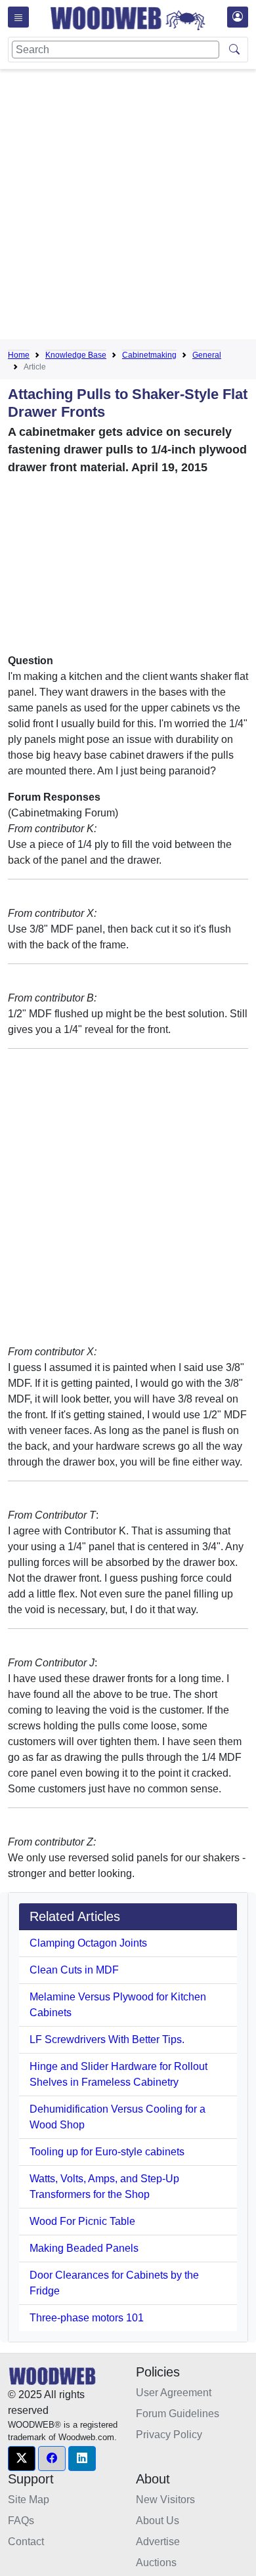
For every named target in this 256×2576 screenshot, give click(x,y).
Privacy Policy (169, 2435)
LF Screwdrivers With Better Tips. (107, 2039)
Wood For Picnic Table (82, 2221)
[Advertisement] (128, 207)
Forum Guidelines (178, 2414)
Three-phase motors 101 (87, 2318)
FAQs (21, 2521)
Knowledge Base (76, 355)
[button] (22, 2459)
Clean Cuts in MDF (74, 1970)
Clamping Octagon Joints (88, 1943)
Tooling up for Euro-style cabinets (107, 2152)
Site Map (29, 2500)
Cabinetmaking (149, 355)
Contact (26, 2542)
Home (19, 355)
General (207, 355)
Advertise (158, 2542)
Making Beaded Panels (84, 2248)
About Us (158, 2521)
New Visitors (165, 2500)
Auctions (156, 2563)
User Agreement (174, 2393)
